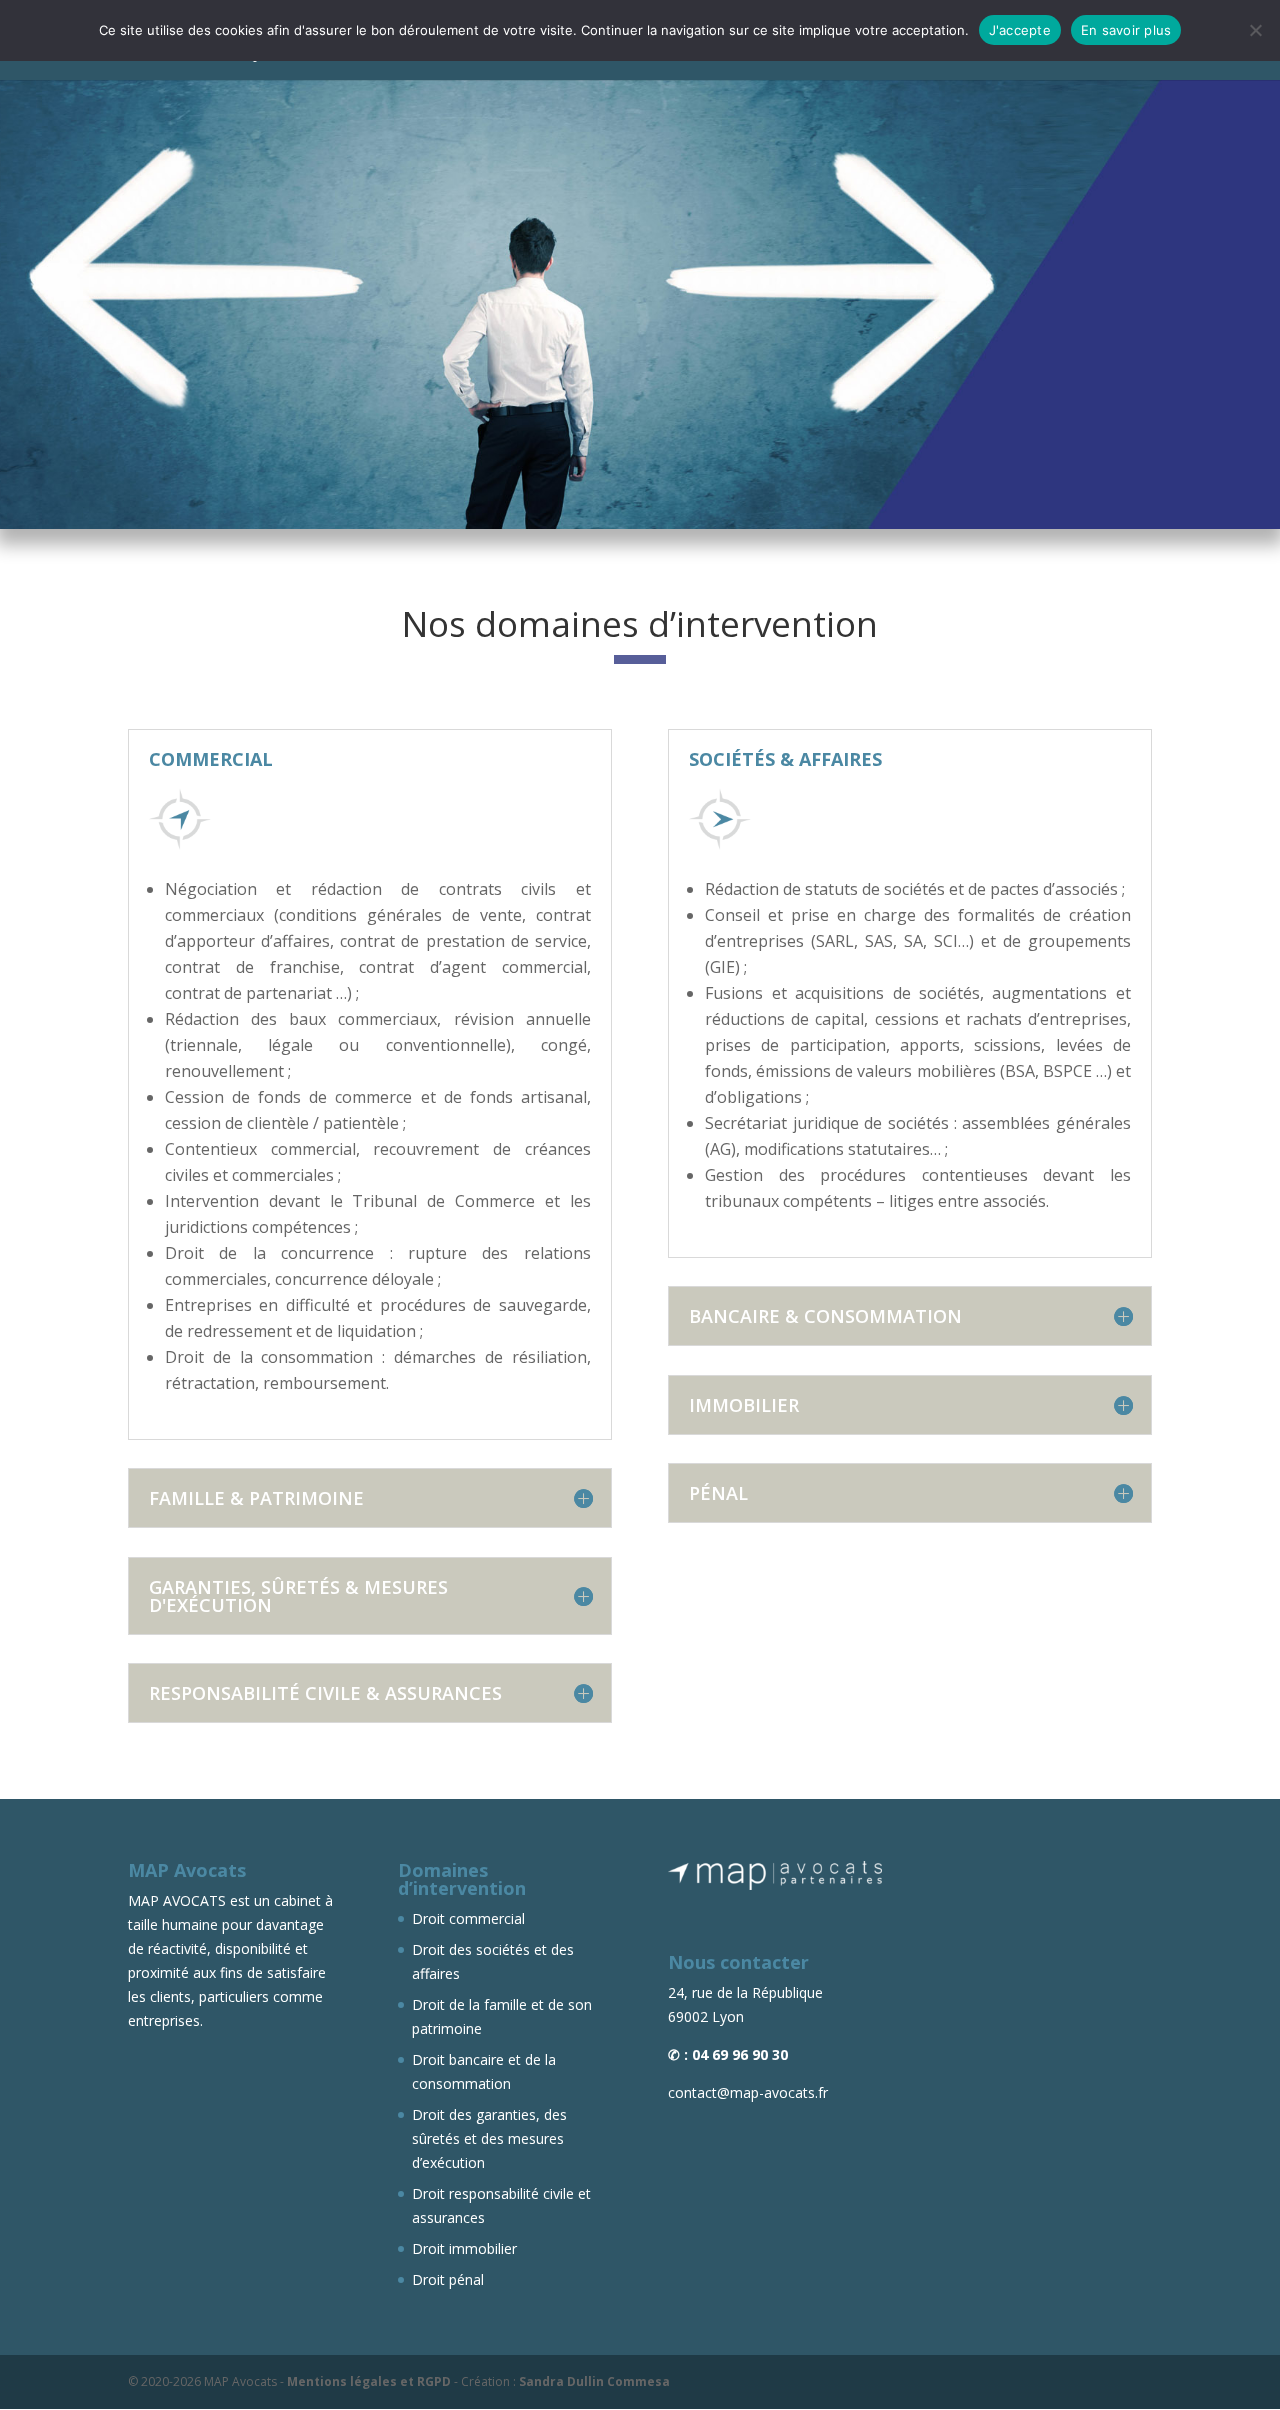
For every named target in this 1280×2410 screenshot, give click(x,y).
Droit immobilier (464, 2248)
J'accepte (1020, 30)
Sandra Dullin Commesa (594, 2381)
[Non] (1255, 30)
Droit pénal (448, 2279)
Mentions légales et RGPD (369, 2381)
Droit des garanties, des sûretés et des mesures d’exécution (489, 2138)
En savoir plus (1126, 30)
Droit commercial (468, 1918)
